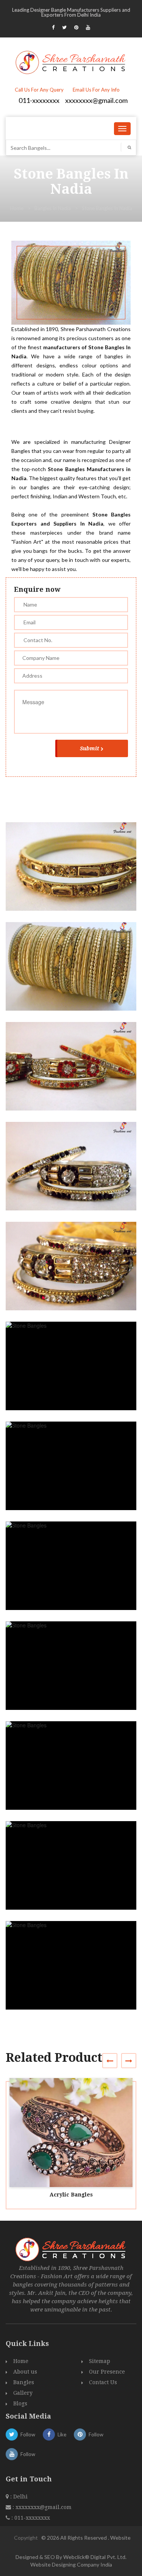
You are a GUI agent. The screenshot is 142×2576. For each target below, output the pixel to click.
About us (25, 2372)
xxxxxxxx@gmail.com (96, 100)
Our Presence (107, 2372)
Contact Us (103, 2382)
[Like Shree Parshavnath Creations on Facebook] (53, 27)
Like (62, 2434)
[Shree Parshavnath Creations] (71, 62)
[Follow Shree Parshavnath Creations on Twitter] (64, 27)
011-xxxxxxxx (39, 100)
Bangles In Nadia (53, 208)
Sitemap (100, 2361)
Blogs (20, 2403)
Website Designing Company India (71, 2564)
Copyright (26, 2538)
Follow (28, 2434)
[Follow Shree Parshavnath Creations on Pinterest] (76, 27)
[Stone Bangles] (74, 873)
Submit (90, 748)
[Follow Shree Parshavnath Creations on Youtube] (88, 27)
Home (17, 208)
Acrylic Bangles (71, 2195)
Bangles (24, 2382)
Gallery (23, 2393)
